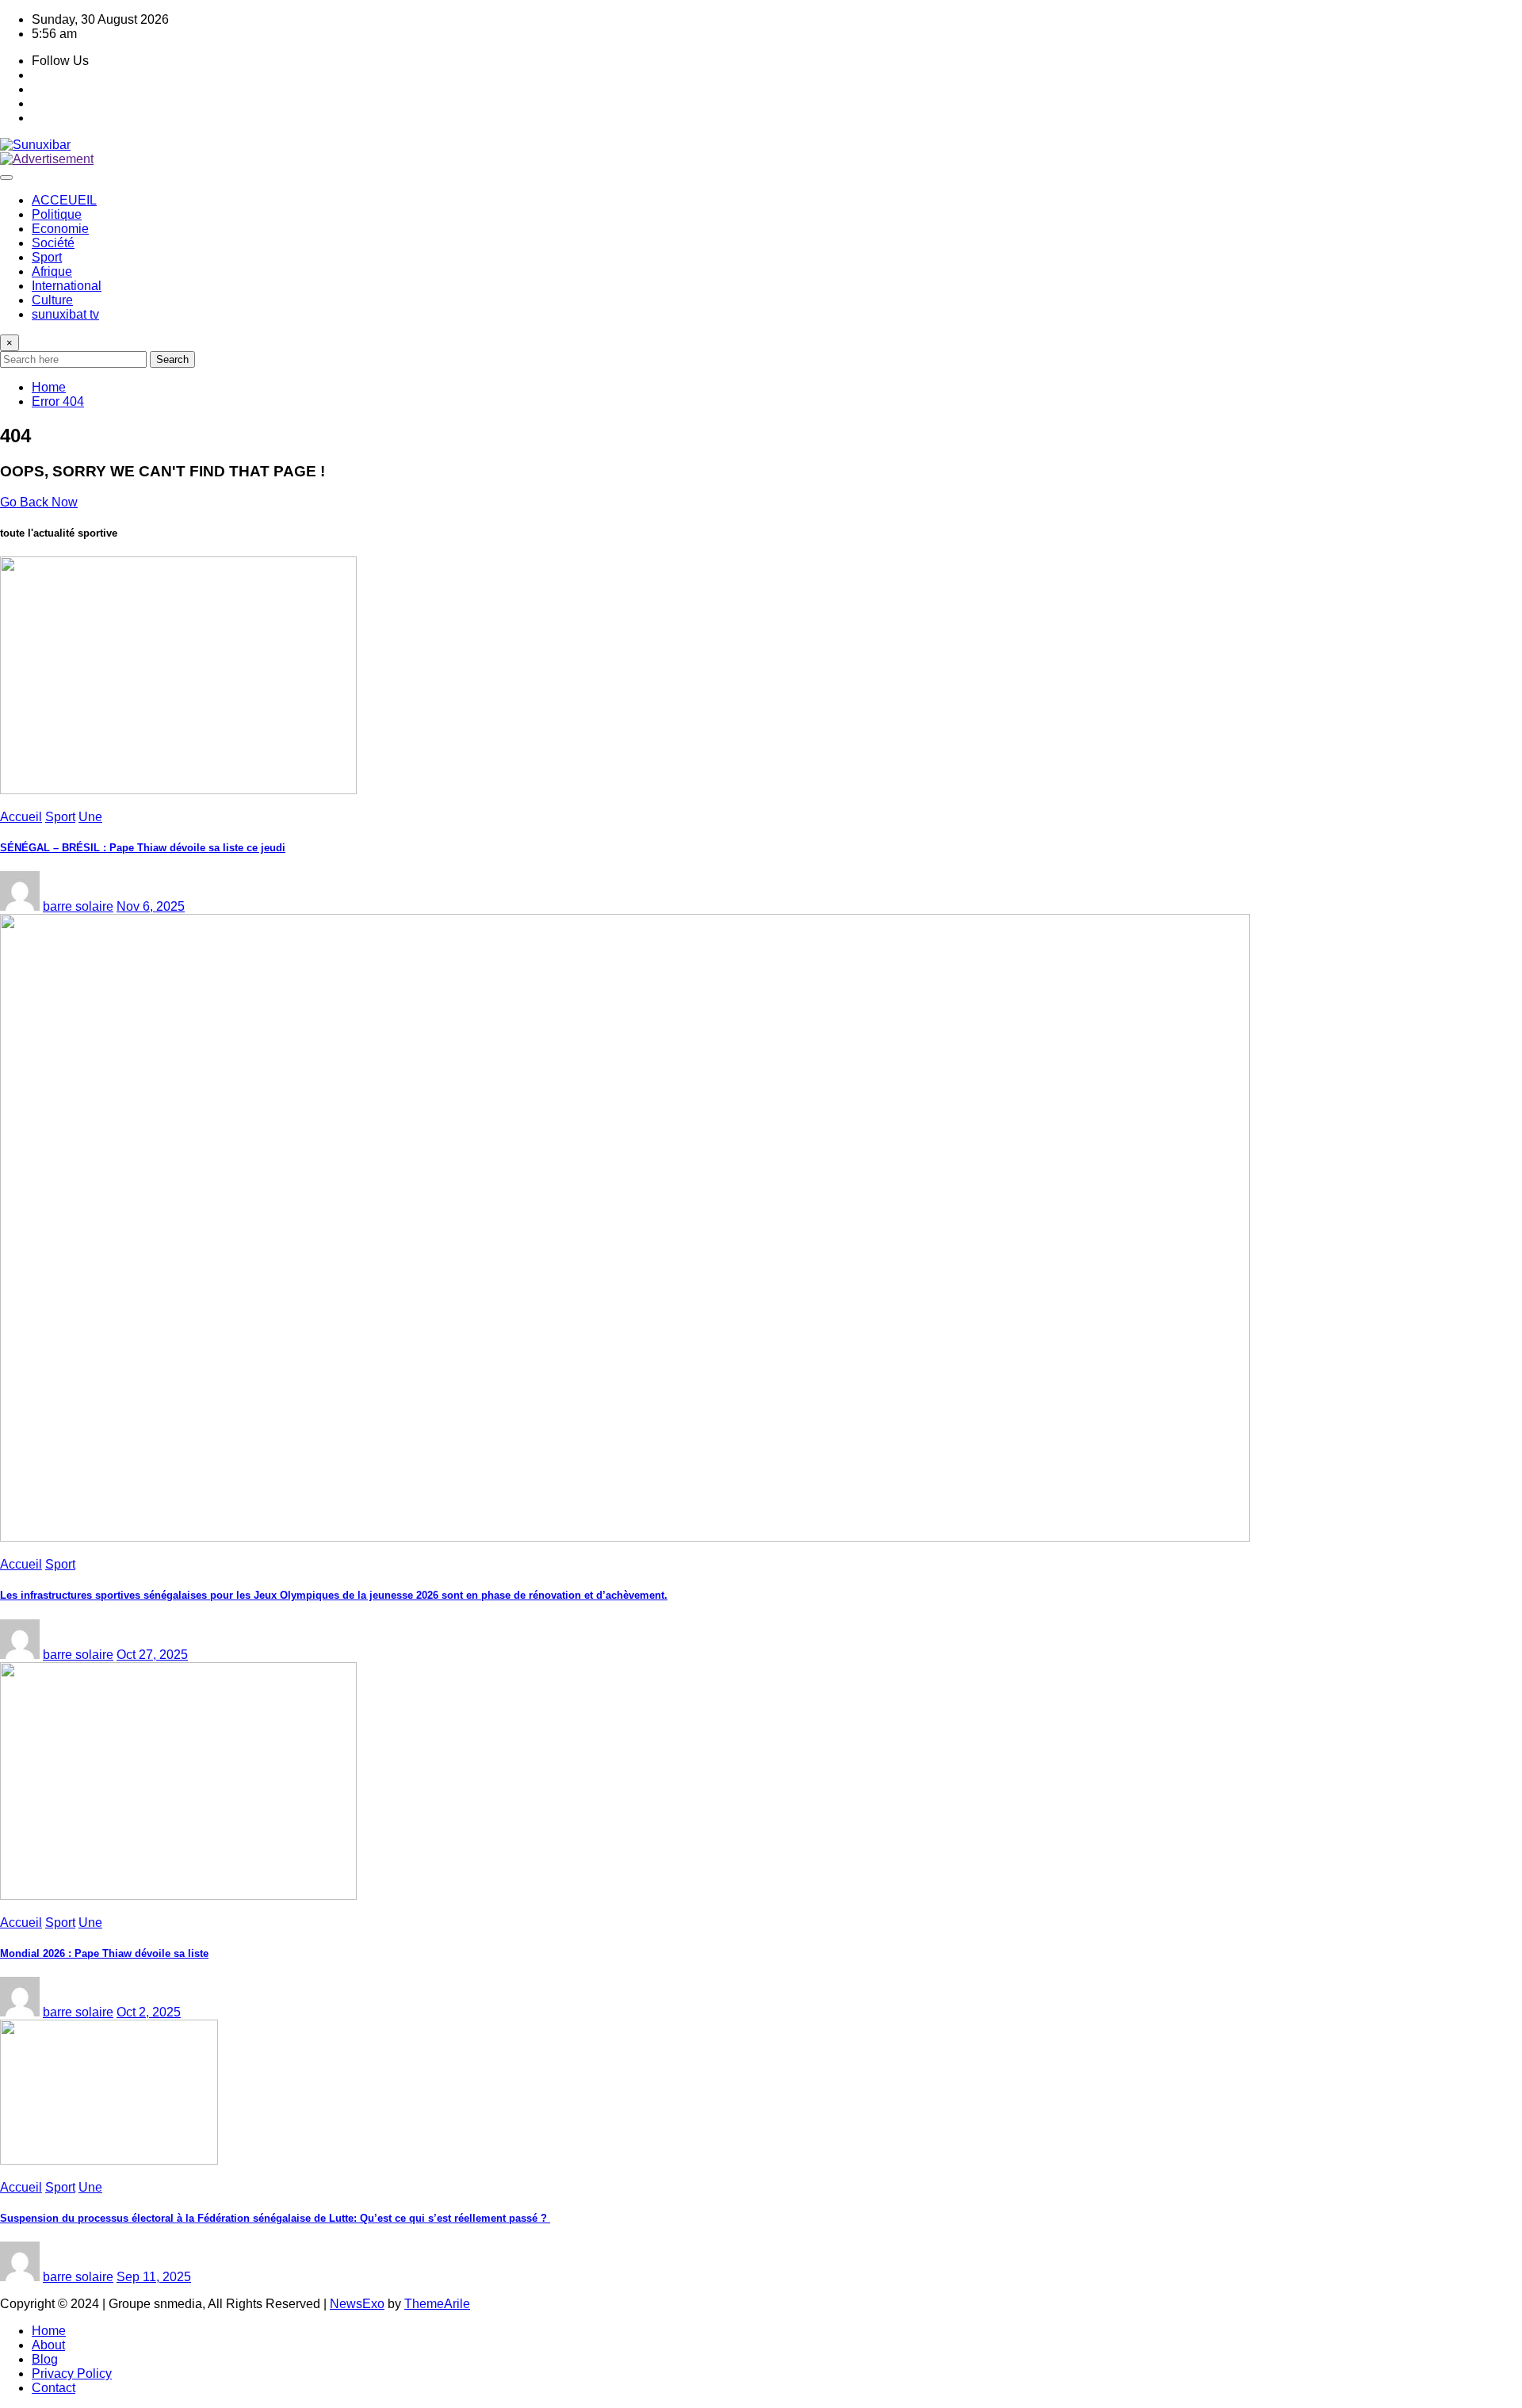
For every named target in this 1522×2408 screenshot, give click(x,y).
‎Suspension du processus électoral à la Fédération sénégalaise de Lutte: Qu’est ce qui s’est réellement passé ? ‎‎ (275, 2218)
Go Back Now (39, 502)
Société (53, 243)
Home (49, 387)
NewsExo (357, 2304)
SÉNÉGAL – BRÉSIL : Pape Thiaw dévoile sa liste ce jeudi (143, 848)
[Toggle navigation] (6, 178)
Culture (52, 300)
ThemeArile (437, 2304)
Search (172, 359)
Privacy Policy (72, 2374)
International (67, 286)
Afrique (52, 271)
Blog (45, 2359)
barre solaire (78, 906)
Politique (57, 214)
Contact (54, 2388)
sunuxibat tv (65, 314)
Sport (47, 257)
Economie (60, 229)
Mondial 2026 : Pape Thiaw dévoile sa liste (104, 1953)
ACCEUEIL (64, 200)
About (48, 2345)
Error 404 (58, 401)
